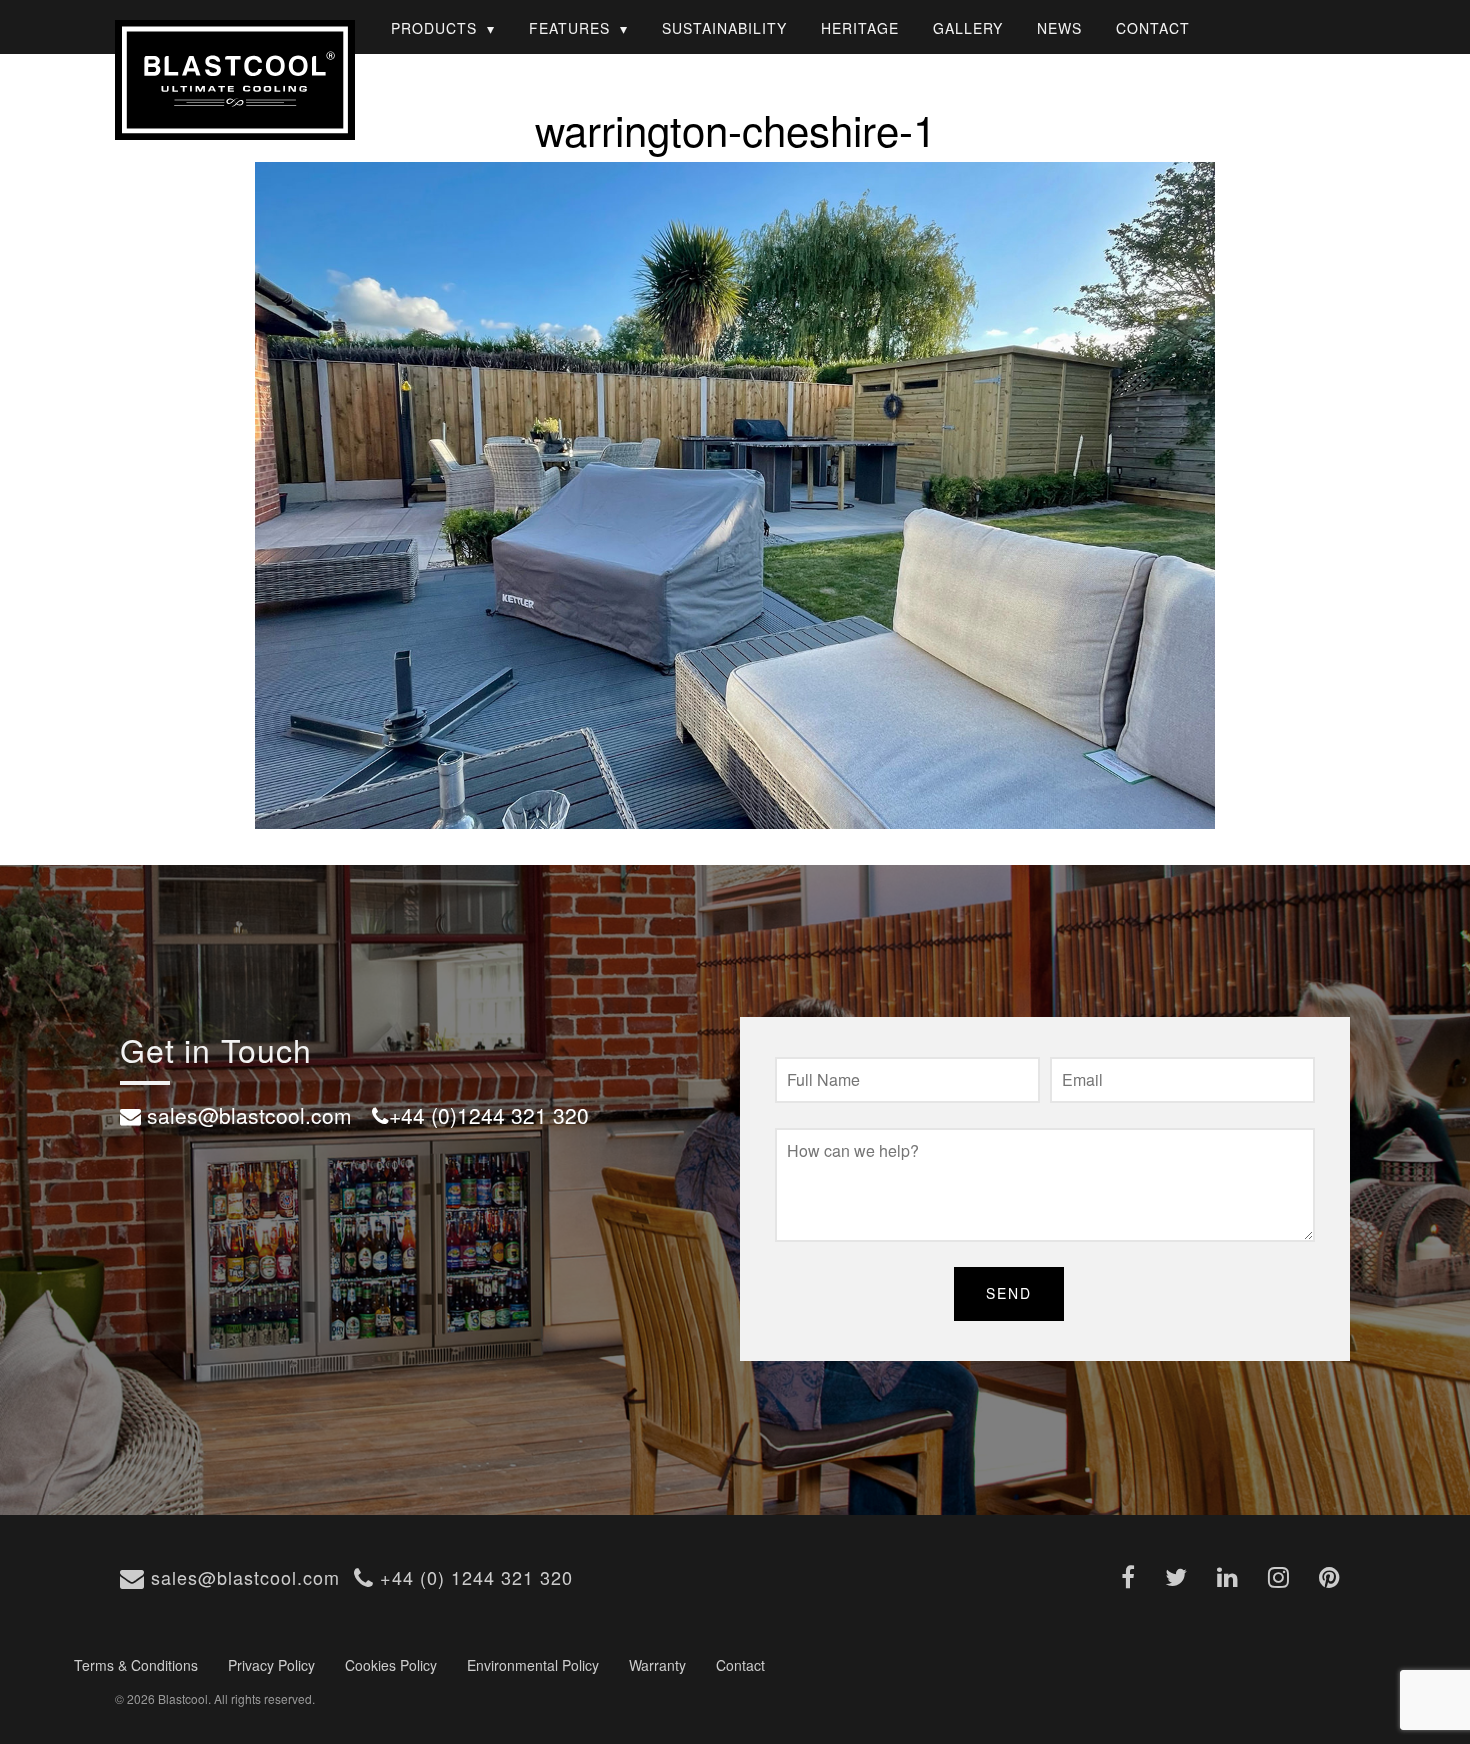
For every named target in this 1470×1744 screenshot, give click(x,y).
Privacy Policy (271, 1665)
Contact (1153, 28)
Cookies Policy (391, 1665)
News (1059, 28)
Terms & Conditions (136, 1665)
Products (434, 28)
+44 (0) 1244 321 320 (473, 1577)
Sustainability (724, 28)
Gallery (968, 28)
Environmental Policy (533, 1665)
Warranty (657, 1665)
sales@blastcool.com (242, 1577)
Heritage (860, 28)
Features (569, 28)
